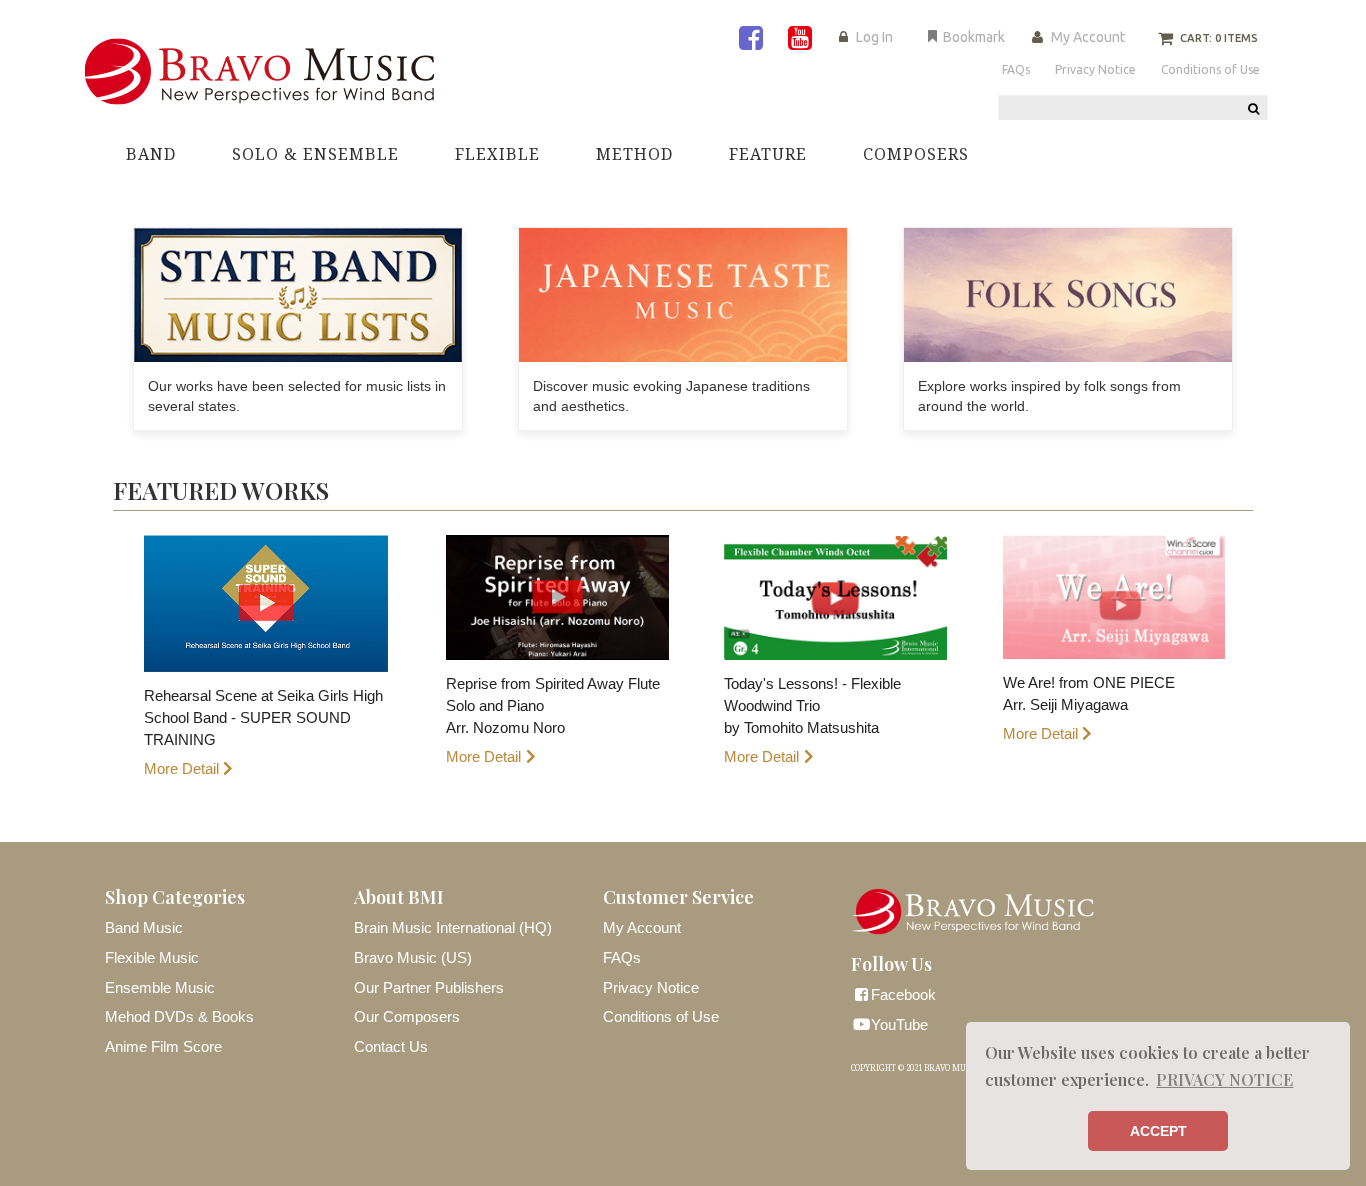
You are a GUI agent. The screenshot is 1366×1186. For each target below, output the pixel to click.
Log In (874, 37)
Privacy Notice (651, 987)
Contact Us (391, 1046)
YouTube (899, 1024)
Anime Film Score (163, 1046)
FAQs (622, 957)
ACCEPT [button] (1158, 1131)
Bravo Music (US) (413, 957)
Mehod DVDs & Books (179, 1016)
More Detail (181, 768)
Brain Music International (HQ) (453, 927)
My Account (1088, 37)
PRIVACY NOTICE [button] (1224, 1079)
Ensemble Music (160, 987)
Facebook (903, 994)
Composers (916, 154)
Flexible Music (152, 957)
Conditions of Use (661, 1016)
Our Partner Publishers (429, 987)
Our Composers (407, 1016)
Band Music (144, 927)
